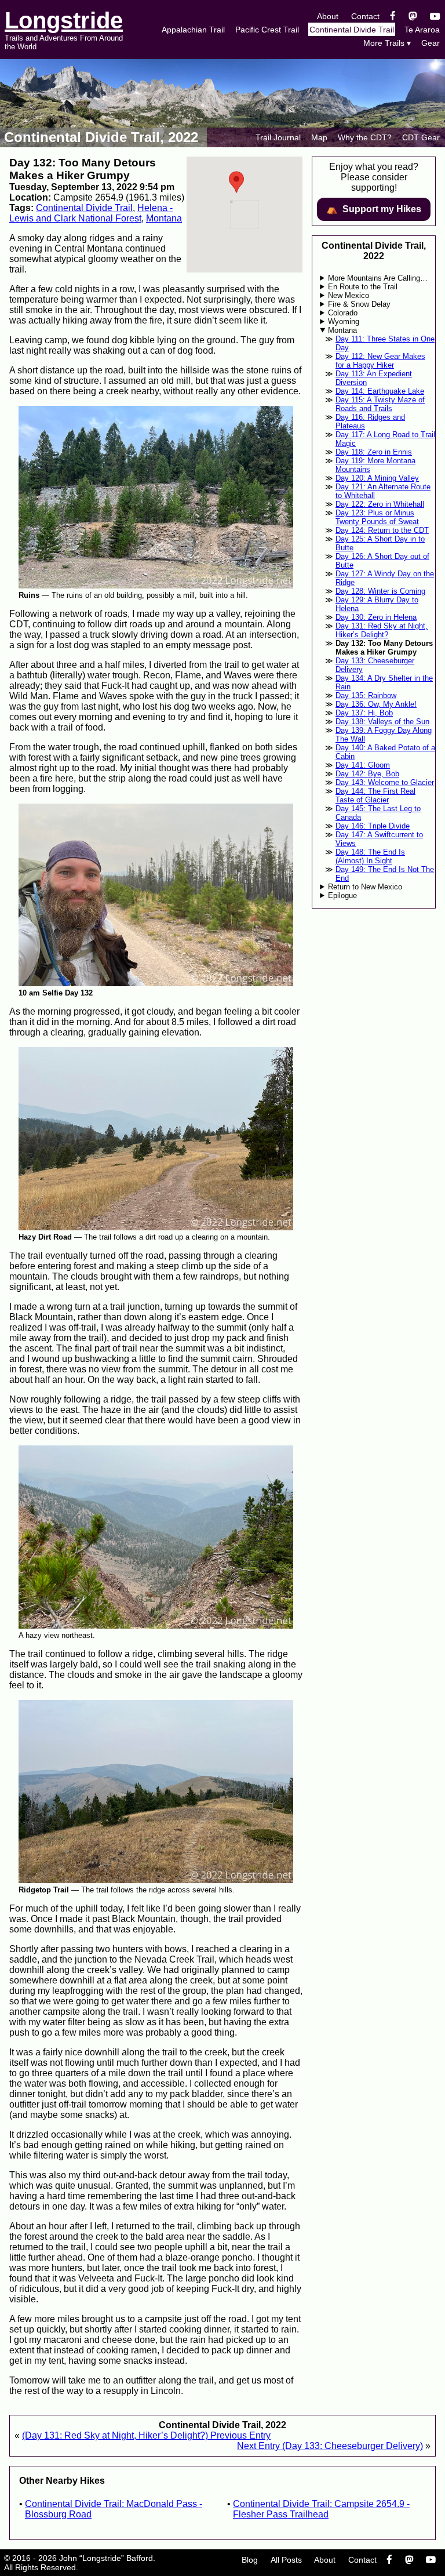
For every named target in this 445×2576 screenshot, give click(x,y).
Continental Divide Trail (352, 30)
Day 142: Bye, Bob (367, 774)
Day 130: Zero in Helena (376, 617)
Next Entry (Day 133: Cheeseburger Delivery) (330, 2446)
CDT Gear (421, 137)
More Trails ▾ (387, 43)
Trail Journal (278, 137)
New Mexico (349, 295)
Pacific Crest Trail (267, 30)
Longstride (64, 20)
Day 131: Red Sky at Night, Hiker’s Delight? (382, 630)
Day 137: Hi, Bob (364, 713)
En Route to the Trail (363, 287)
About (328, 16)
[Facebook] (393, 16)
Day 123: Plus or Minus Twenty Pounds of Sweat (377, 517)
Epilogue (342, 895)
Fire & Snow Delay (359, 304)
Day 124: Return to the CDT (382, 530)
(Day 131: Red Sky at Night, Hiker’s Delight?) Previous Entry (146, 2435)
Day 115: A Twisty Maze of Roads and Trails (380, 404)
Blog (250, 2560)
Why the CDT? (365, 137)
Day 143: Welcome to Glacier (385, 782)
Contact (365, 16)
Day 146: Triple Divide (373, 826)
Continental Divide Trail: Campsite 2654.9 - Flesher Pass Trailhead (321, 2509)
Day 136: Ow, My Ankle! (376, 704)
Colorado (343, 313)
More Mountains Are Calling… (378, 278)
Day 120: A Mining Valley (377, 478)
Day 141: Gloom (363, 765)
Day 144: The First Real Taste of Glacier (375, 795)
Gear (431, 43)
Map (319, 137)
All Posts (286, 2560)
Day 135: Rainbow (366, 695)
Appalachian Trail (193, 30)
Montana (164, 218)
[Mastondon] (413, 16)
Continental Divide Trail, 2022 (101, 137)
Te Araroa (422, 30)
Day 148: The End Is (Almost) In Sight (370, 856)
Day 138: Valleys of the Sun (382, 722)
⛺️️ (374, 209)
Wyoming (344, 321)
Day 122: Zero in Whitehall (380, 504)
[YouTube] (435, 16)
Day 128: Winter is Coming (380, 591)
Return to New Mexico (365, 887)
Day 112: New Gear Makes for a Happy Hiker (380, 361)
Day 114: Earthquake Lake (380, 391)
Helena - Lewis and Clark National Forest (91, 213)
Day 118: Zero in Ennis (374, 452)
